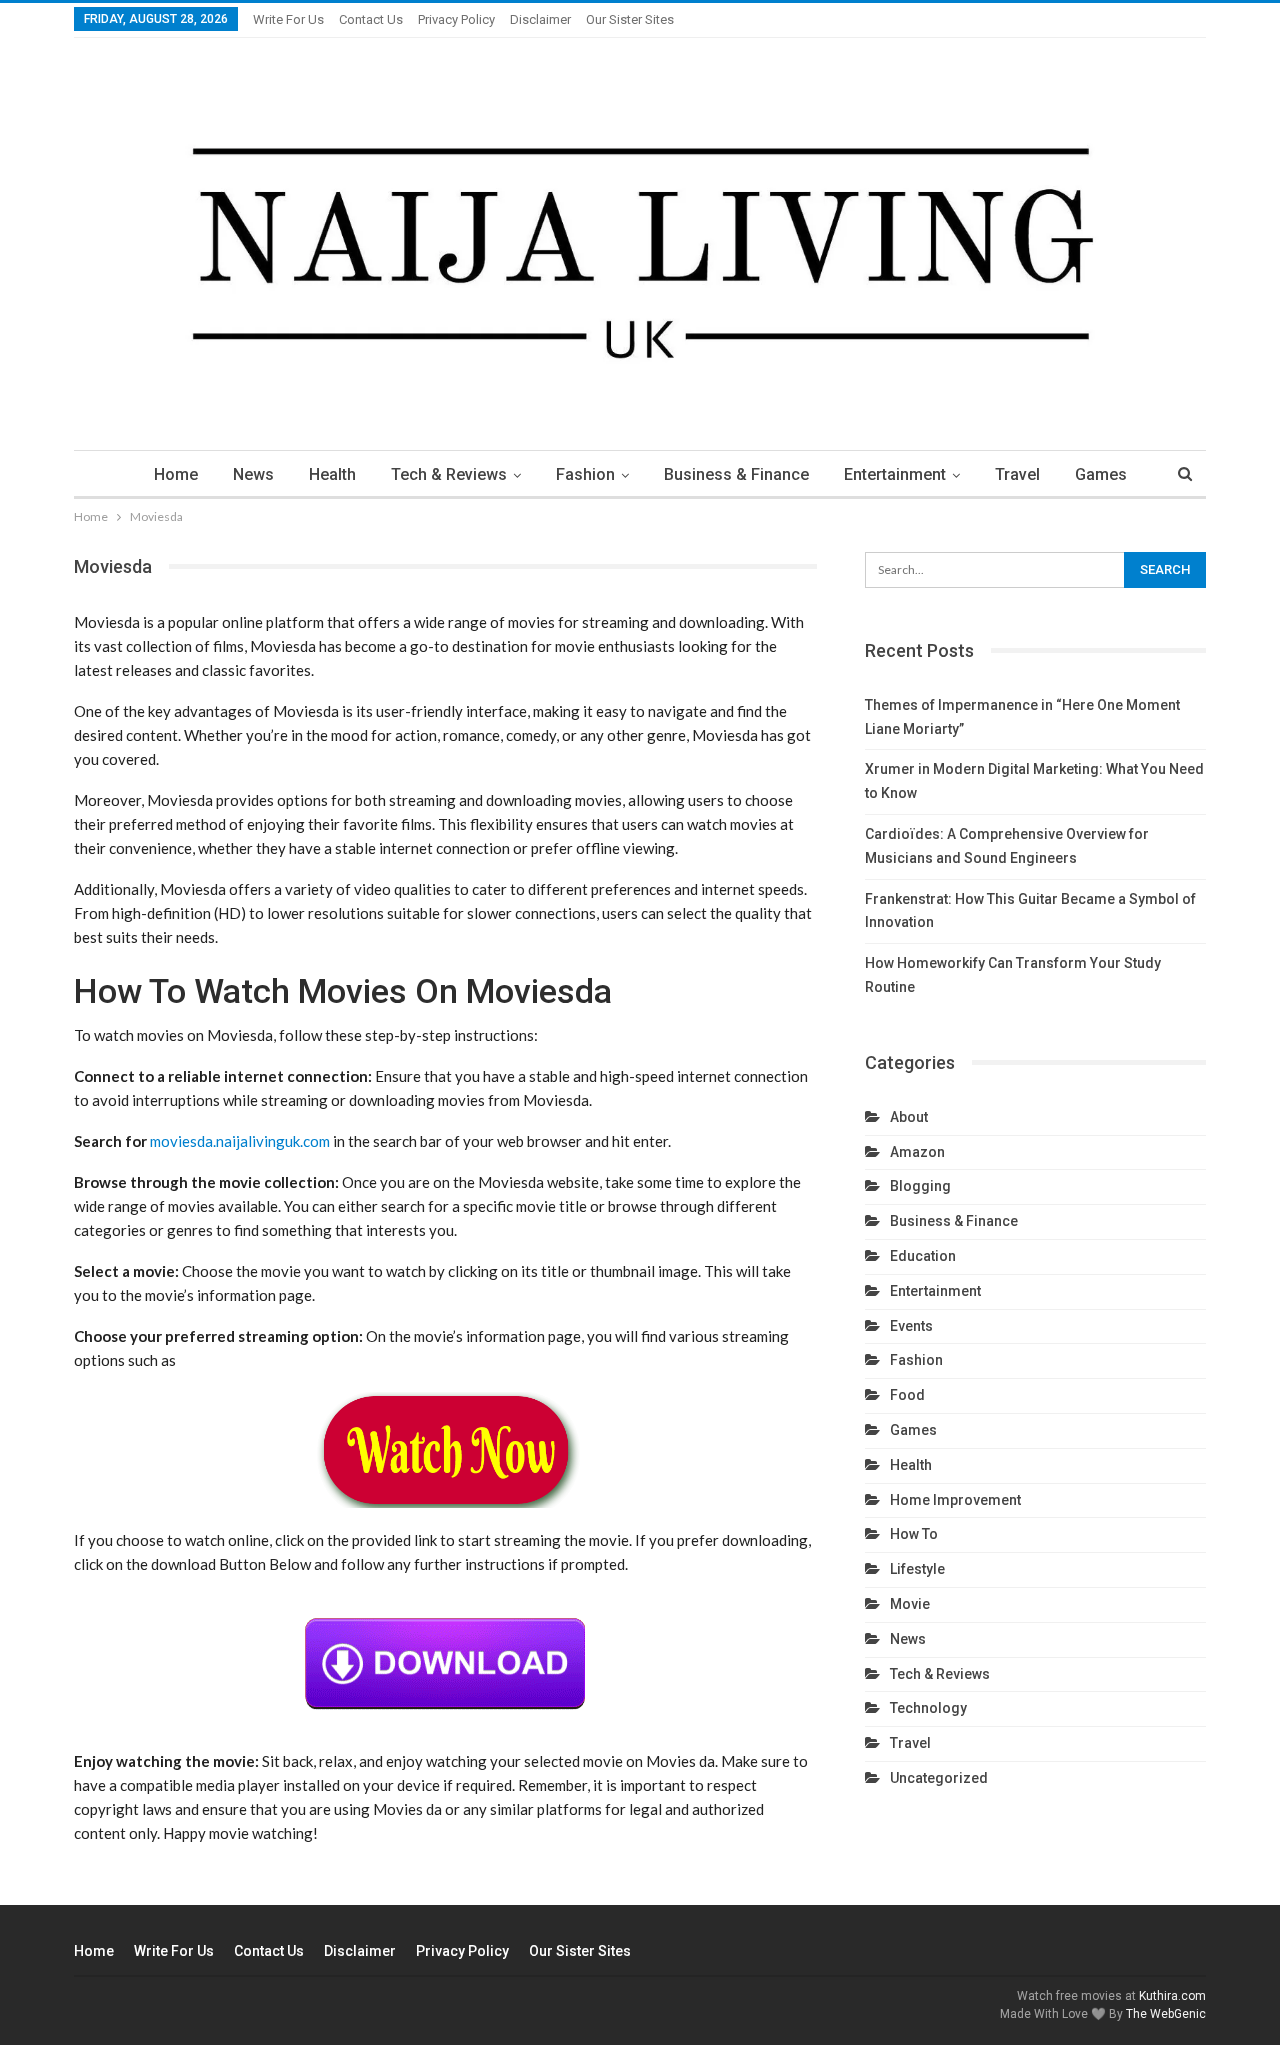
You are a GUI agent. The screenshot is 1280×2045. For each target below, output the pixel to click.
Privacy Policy (456, 19)
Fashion (585, 474)
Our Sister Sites (630, 19)
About (909, 1117)
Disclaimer (540, 19)
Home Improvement (955, 1500)
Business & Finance (736, 474)
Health (332, 474)
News (253, 474)
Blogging (920, 1186)
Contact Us (371, 19)
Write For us (288, 19)
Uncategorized (939, 1778)
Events (911, 1326)
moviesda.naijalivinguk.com (240, 1141)
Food (907, 1395)
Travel (1017, 474)
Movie (910, 1604)
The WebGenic (1166, 2014)
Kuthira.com (1172, 1996)
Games (1101, 474)
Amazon (917, 1152)
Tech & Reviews (449, 474)
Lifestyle (917, 1569)
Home (176, 474)
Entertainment (895, 474)
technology (928, 1708)
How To (914, 1534)
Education (923, 1256)
